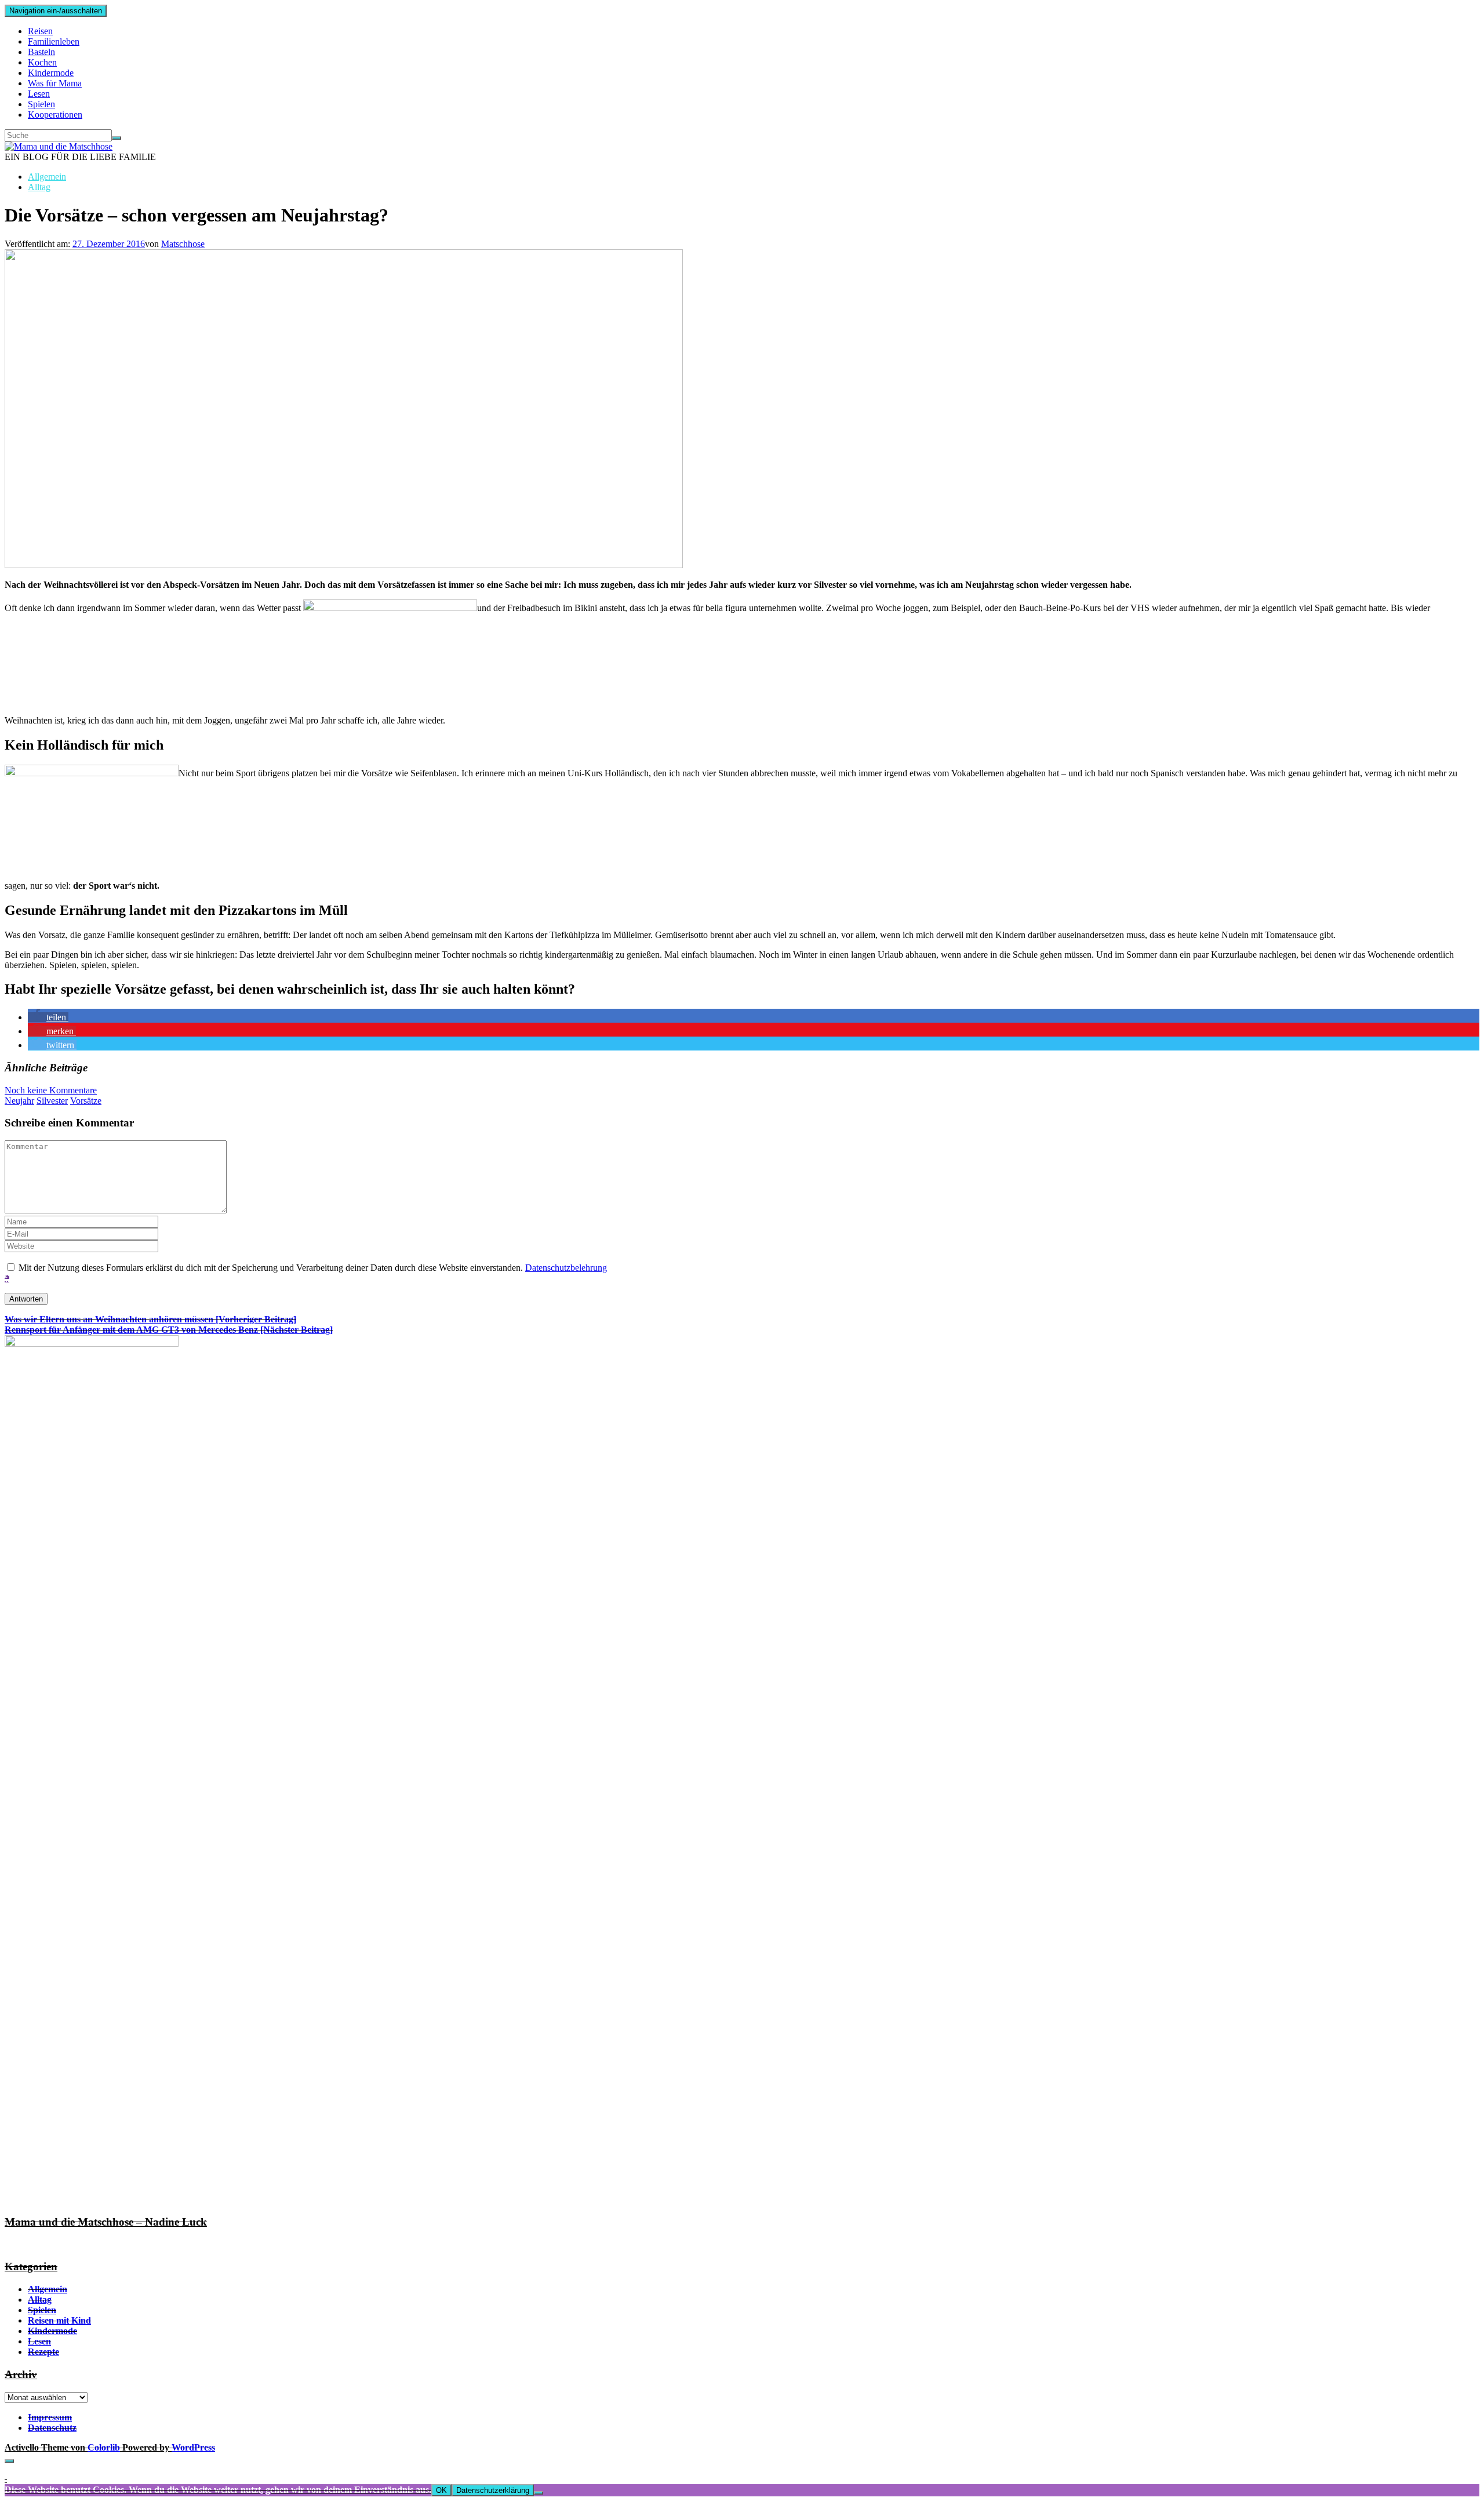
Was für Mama (55, 83)
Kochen (42, 62)
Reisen (40, 31)
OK (441, 2490)
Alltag (39, 187)
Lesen (39, 94)
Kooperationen (55, 114)
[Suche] (117, 138)
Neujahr (19, 1101)
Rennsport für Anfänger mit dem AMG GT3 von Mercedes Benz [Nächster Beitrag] (169, 1330)
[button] (48, 1017)
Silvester (52, 1101)
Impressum (50, 2417)
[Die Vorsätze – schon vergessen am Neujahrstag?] (344, 565)
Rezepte (43, 2352)
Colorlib (104, 2447)
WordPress (193, 2447)
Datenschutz (52, 2428)
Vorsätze (86, 1101)
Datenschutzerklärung (493, 2490)
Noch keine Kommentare (51, 1090)
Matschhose (183, 244)
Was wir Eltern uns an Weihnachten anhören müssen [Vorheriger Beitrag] (150, 1319)
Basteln (41, 52)
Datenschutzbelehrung (566, 1268)
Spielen (41, 104)
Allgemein (47, 177)
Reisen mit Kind (59, 2320)
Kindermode (51, 73)
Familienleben (54, 41)
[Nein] (539, 2493)
